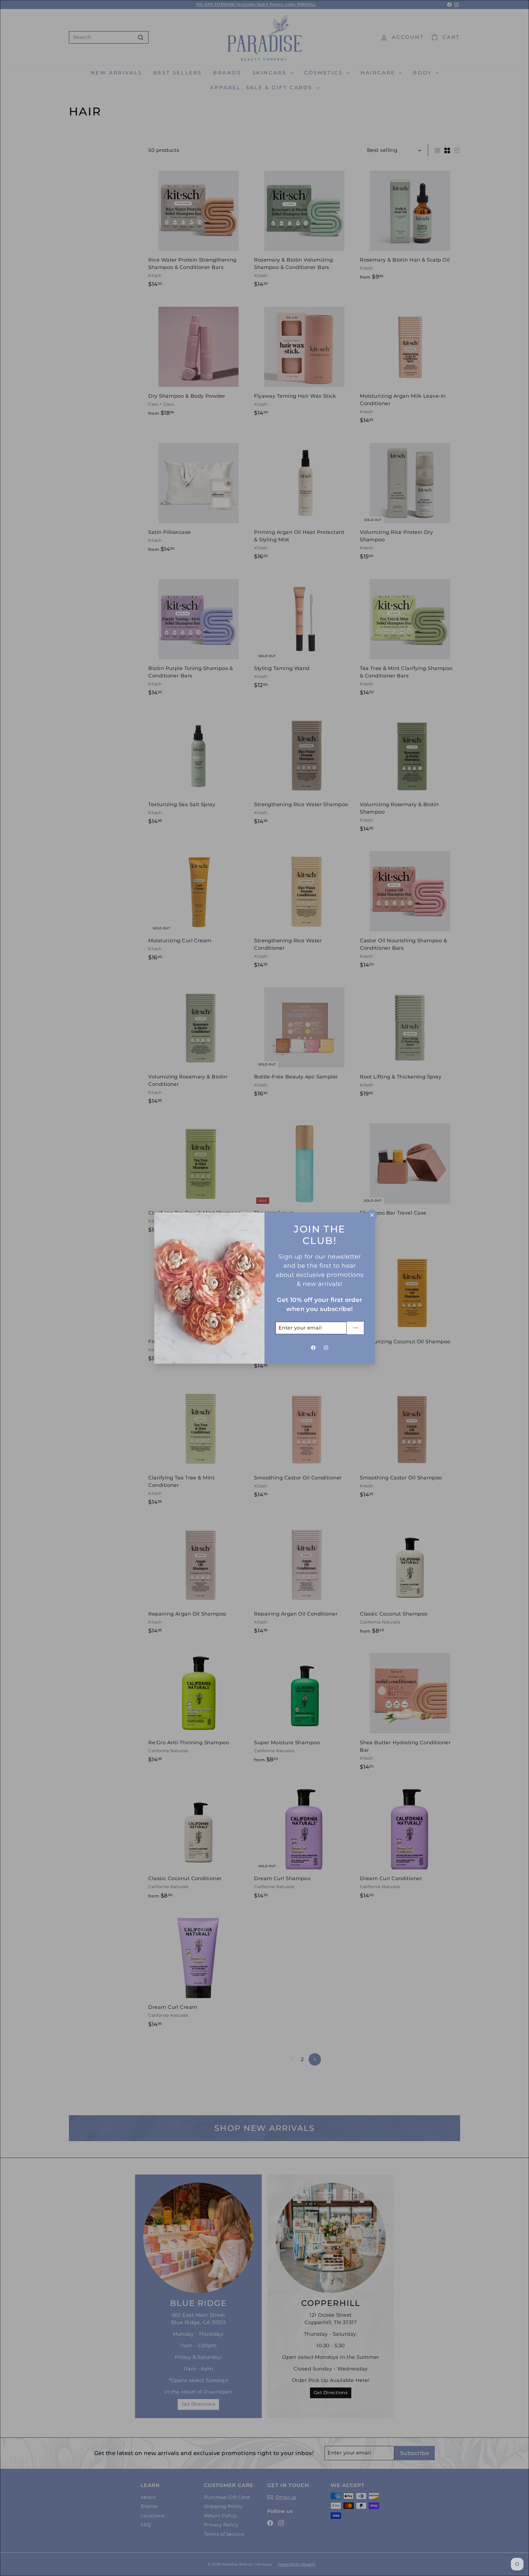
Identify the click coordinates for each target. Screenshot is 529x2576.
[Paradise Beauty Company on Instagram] (326, 1348)
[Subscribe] (355, 1328)
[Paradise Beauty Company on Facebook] (313, 1348)
